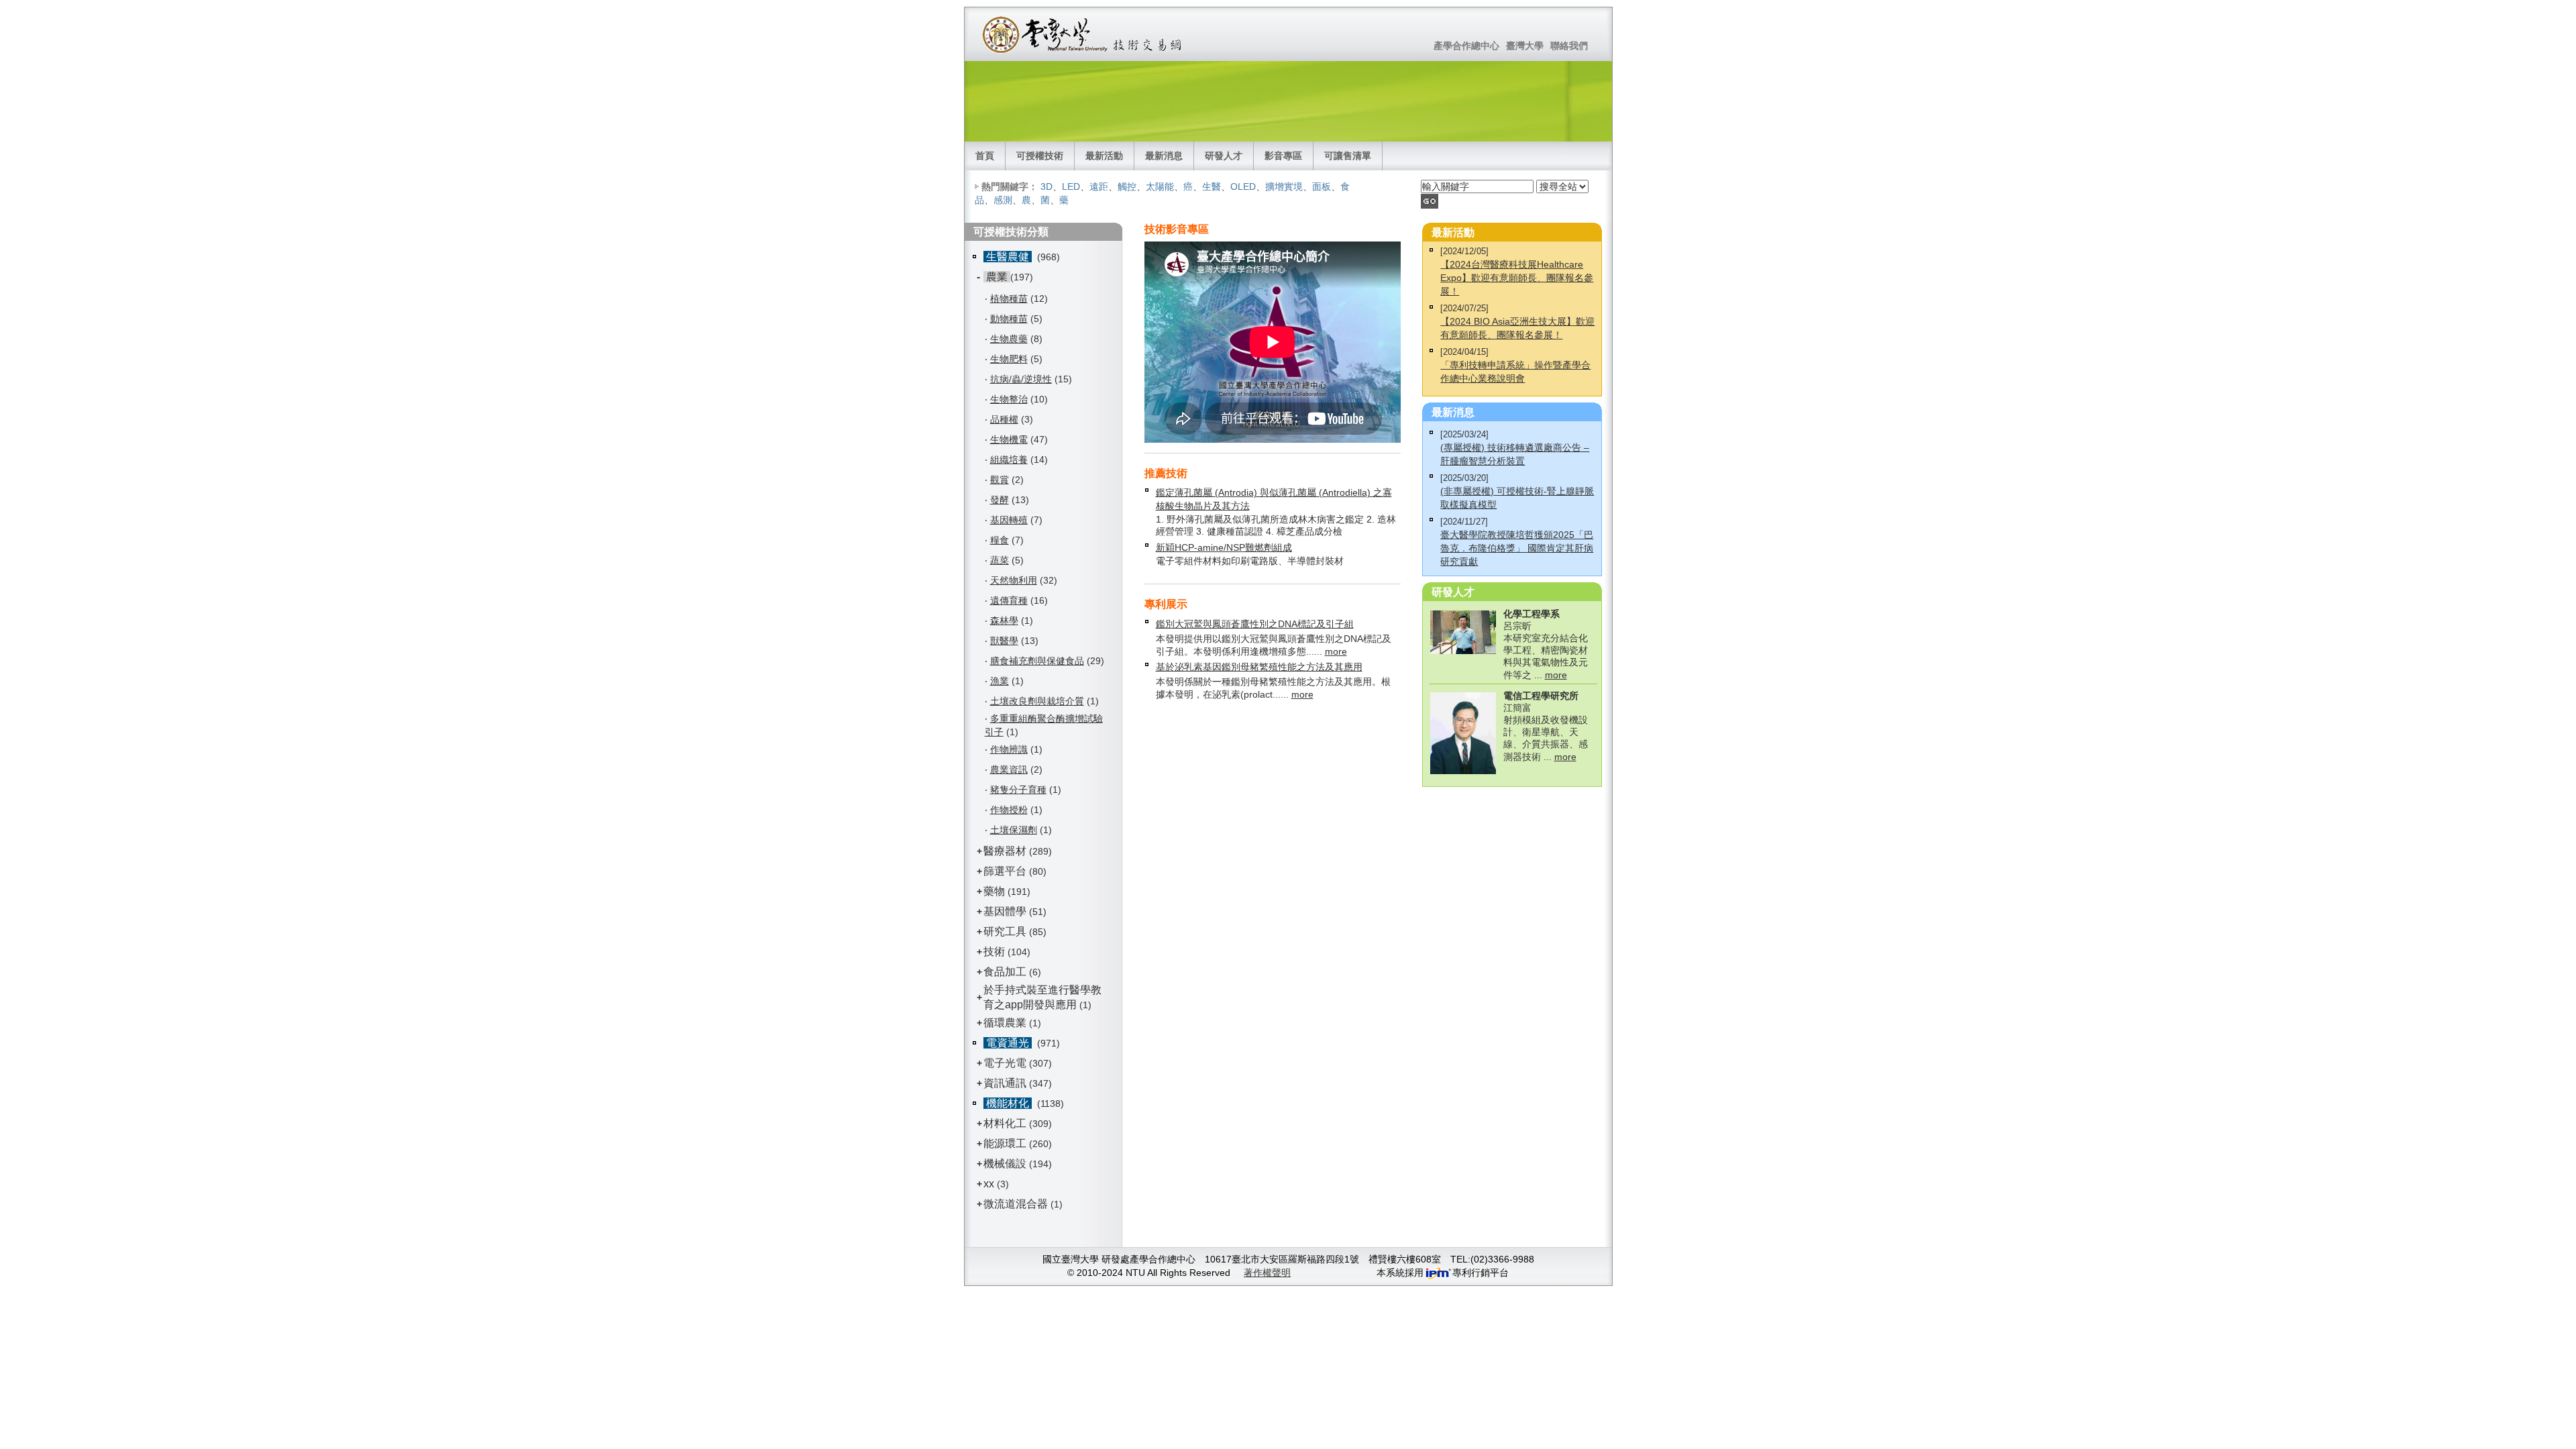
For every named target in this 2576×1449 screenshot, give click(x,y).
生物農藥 (1009, 339)
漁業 (1000, 681)
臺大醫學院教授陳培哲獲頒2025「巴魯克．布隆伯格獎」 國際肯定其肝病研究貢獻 (1517, 548)
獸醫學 (1004, 641)
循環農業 (1005, 1023)
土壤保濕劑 (1014, 830)
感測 (1003, 200)
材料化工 (1005, 1123)
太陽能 (1160, 186)
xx (989, 1184)
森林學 (1004, 621)
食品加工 (1005, 972)
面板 (1322, 186)
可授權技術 (1040, 156)
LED (1071, 186)
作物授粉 (1009, 810)
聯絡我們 (1569, 46)
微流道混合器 (1016, 1204)
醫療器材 (1006, 851)
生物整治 (1009, 399)
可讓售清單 (1348, 156)
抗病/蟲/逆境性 (1021, 379)
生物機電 (1009, 439)
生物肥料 (1009, 359)
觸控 (1127, 186)
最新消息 (1164, 156)
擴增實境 (1284, 186)
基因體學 (1005, 911)
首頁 (985, 156)
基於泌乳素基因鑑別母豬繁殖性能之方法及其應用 (1259, 667)
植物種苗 (1009, 299)
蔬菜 (1000, 560)
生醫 (1212, 186)
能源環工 (1005, 1143)
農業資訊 (1009, 769)
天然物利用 (1014, 580)
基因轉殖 (1009, 520)
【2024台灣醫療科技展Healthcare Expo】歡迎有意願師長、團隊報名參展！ (1517, 278)
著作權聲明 (1267, 1273)
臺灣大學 (1525, 46)
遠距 (1099, 186)
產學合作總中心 (1466, 46)
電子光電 (1005, 1063)
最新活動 (1104, 156)
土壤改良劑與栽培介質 (1037, 701)
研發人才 (1224, 156)
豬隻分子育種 (1018, 790)
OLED (1243, 186)
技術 (994, 952)
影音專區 (1283, 156)
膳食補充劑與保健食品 (1037, 661)
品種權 (1004, 419)
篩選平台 (1005, 871)
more (1336, 651)
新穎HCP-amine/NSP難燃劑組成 (1224, 547)
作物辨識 (1009, 749)
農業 (997, 277)
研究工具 (1005, 931)
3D (1046, 186)
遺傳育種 (1009, 600)
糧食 (1000, 540)
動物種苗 (1009, 319)
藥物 (994, 891)
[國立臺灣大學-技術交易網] (1083, 34)
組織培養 (1009, 460)
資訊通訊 (1005, 1083)
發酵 (1000, 500)
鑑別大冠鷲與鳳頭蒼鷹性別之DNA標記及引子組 (1255, 624)
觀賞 (1000, 480)
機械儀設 (1005, 1164)
